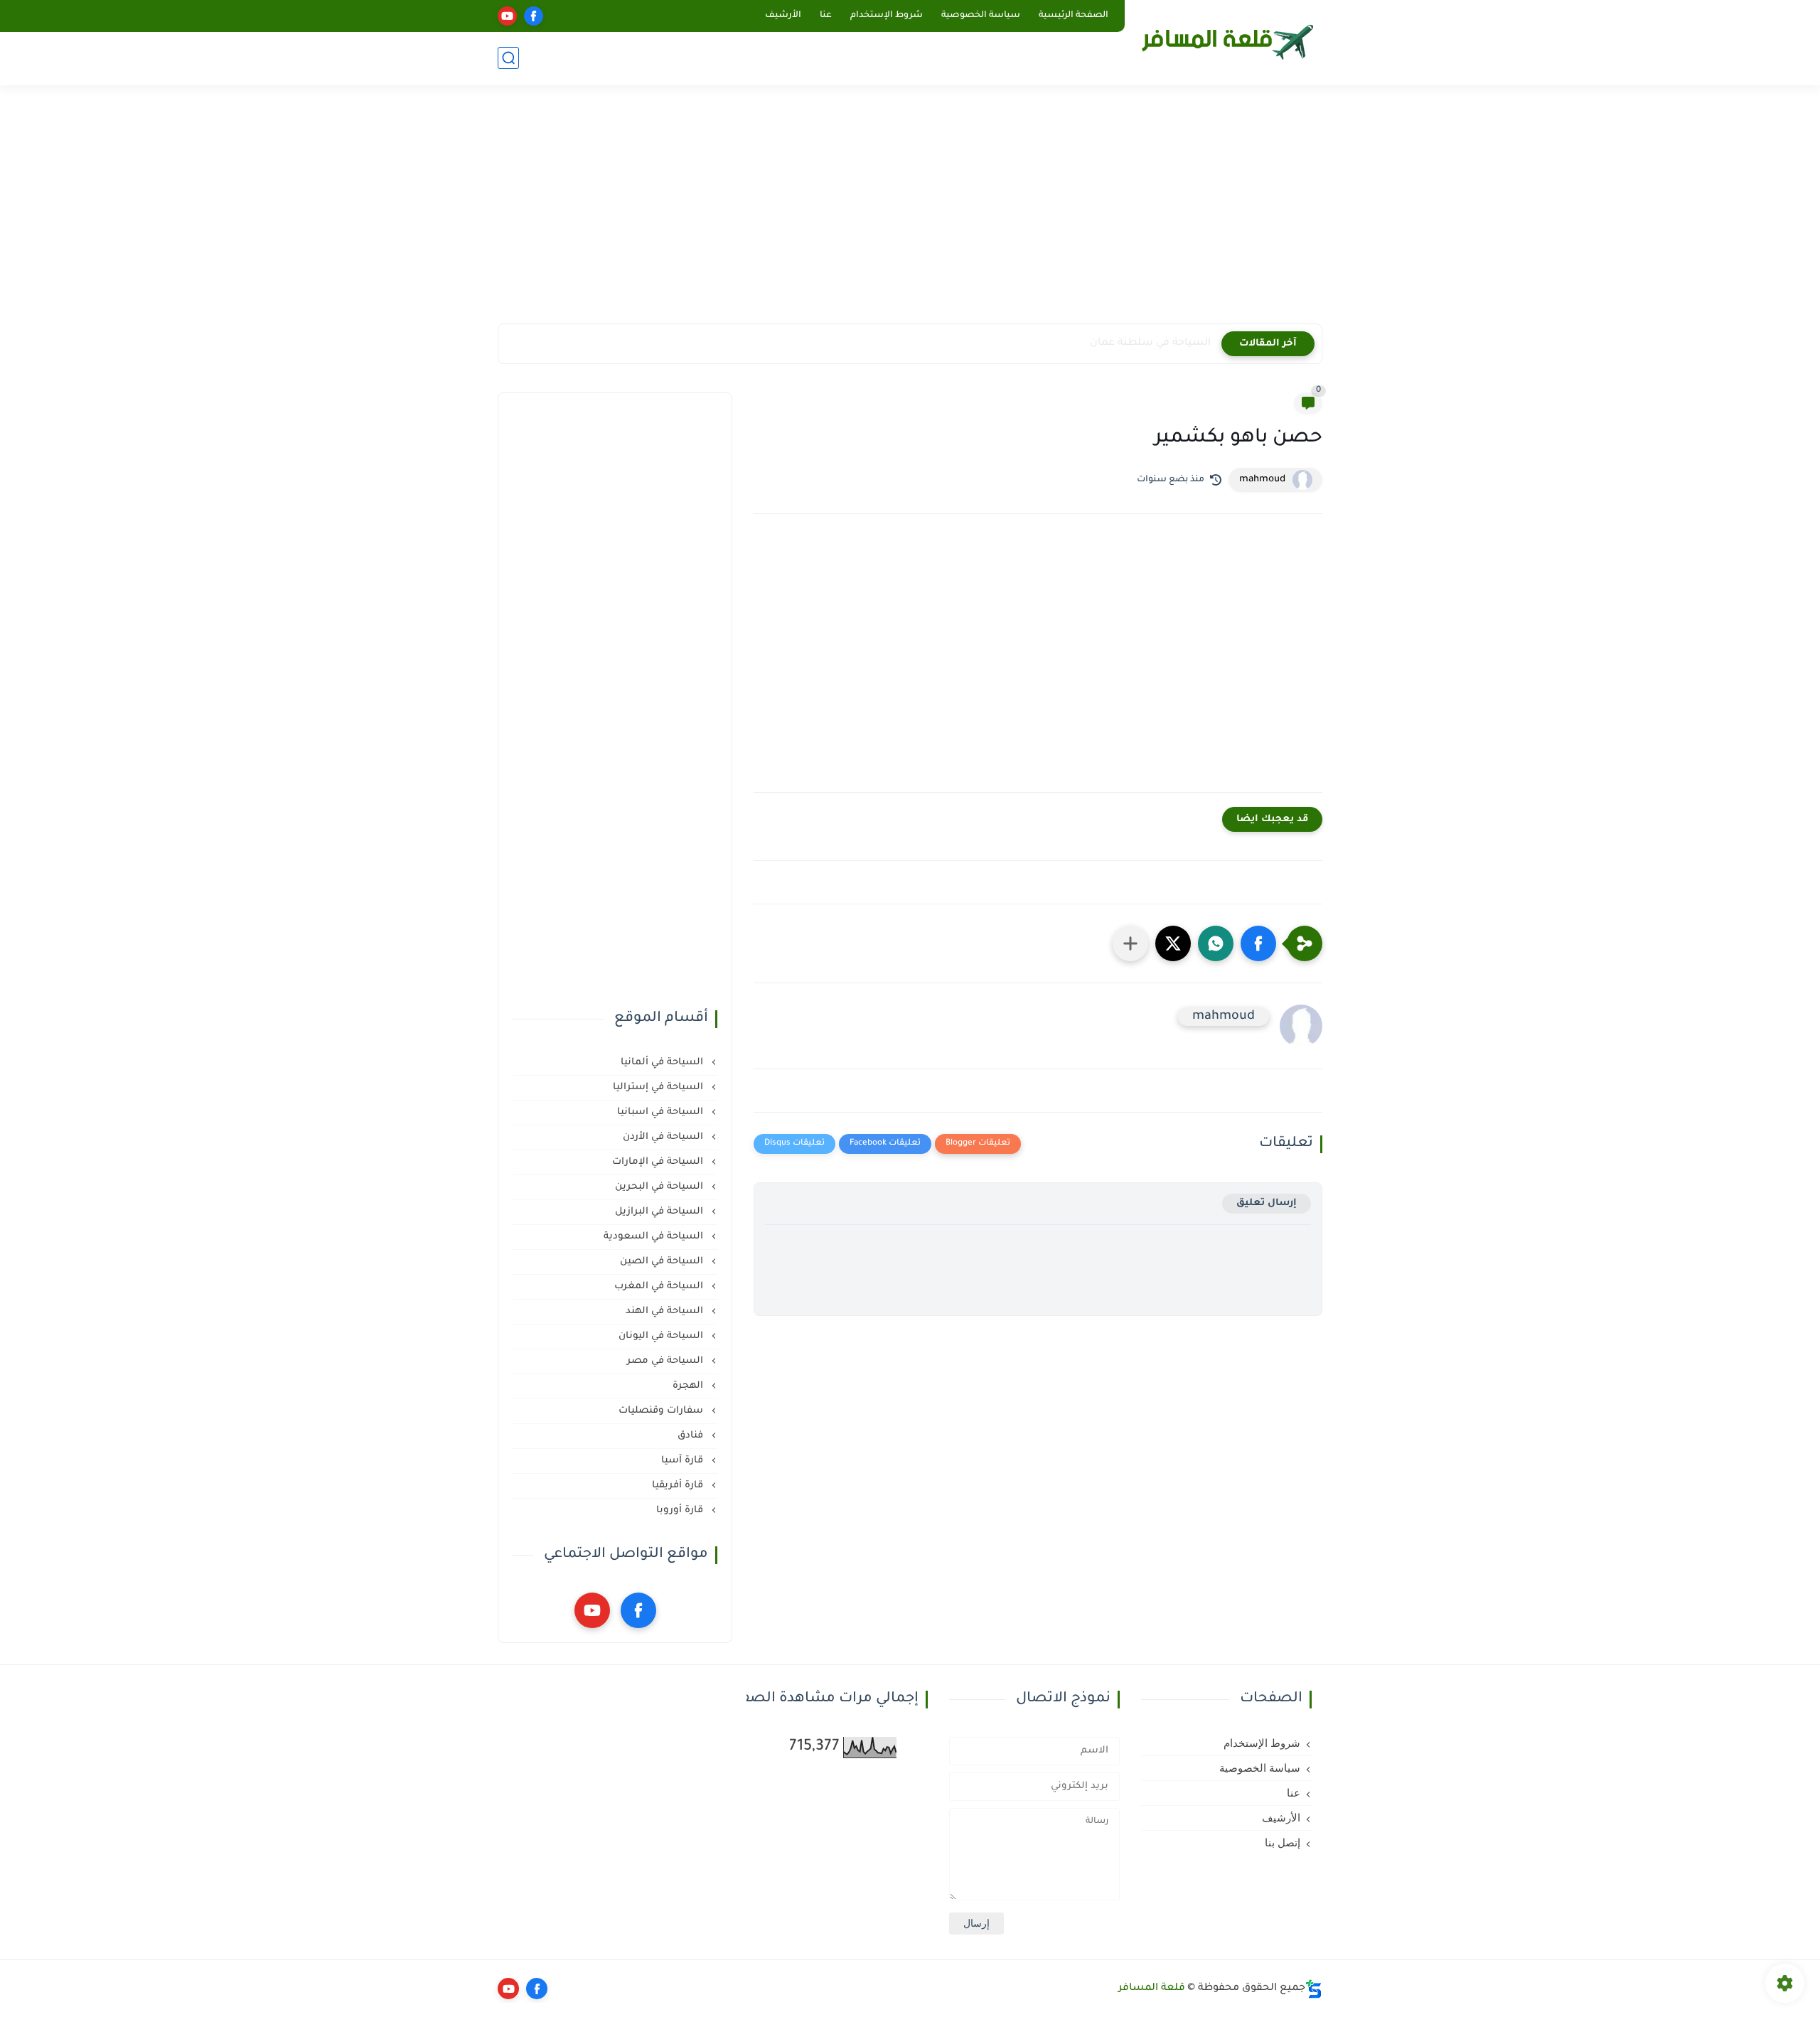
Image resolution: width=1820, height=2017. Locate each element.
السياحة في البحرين (660, 1187)
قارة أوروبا (681, 1510)
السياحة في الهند (666, 1311)
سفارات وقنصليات (662, 1411)
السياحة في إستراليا (659, 1087)
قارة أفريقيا (679, 1486)
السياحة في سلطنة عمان (1150, 343)
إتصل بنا (1283, 1843)
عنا (826, 16)
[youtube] (507, 16)
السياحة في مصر (667, 1361)
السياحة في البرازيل (660, 1212)
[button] (1258, 943)
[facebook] (534, 16)
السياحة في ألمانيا (663, 1063)
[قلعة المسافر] (1226, 41)
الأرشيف (783, 16)
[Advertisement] (910, 213)
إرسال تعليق (1267, 1203)
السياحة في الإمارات (659, 1162)
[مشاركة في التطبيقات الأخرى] (1130, 943)
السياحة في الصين (663, 1262)
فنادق (692, 1436)
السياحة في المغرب (660, 1286)
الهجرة (689, 1386)
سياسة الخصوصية (981, 16)
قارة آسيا (684, 1461)
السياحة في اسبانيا (662, 1112)
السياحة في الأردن (664, 1137)
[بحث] (508, 58)
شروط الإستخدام (887, 16)
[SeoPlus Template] (1314, 1989)
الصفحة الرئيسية (1074, 16)
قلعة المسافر (1152, 1989)
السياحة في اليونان (662, 1336)
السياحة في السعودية (655, 1237)
